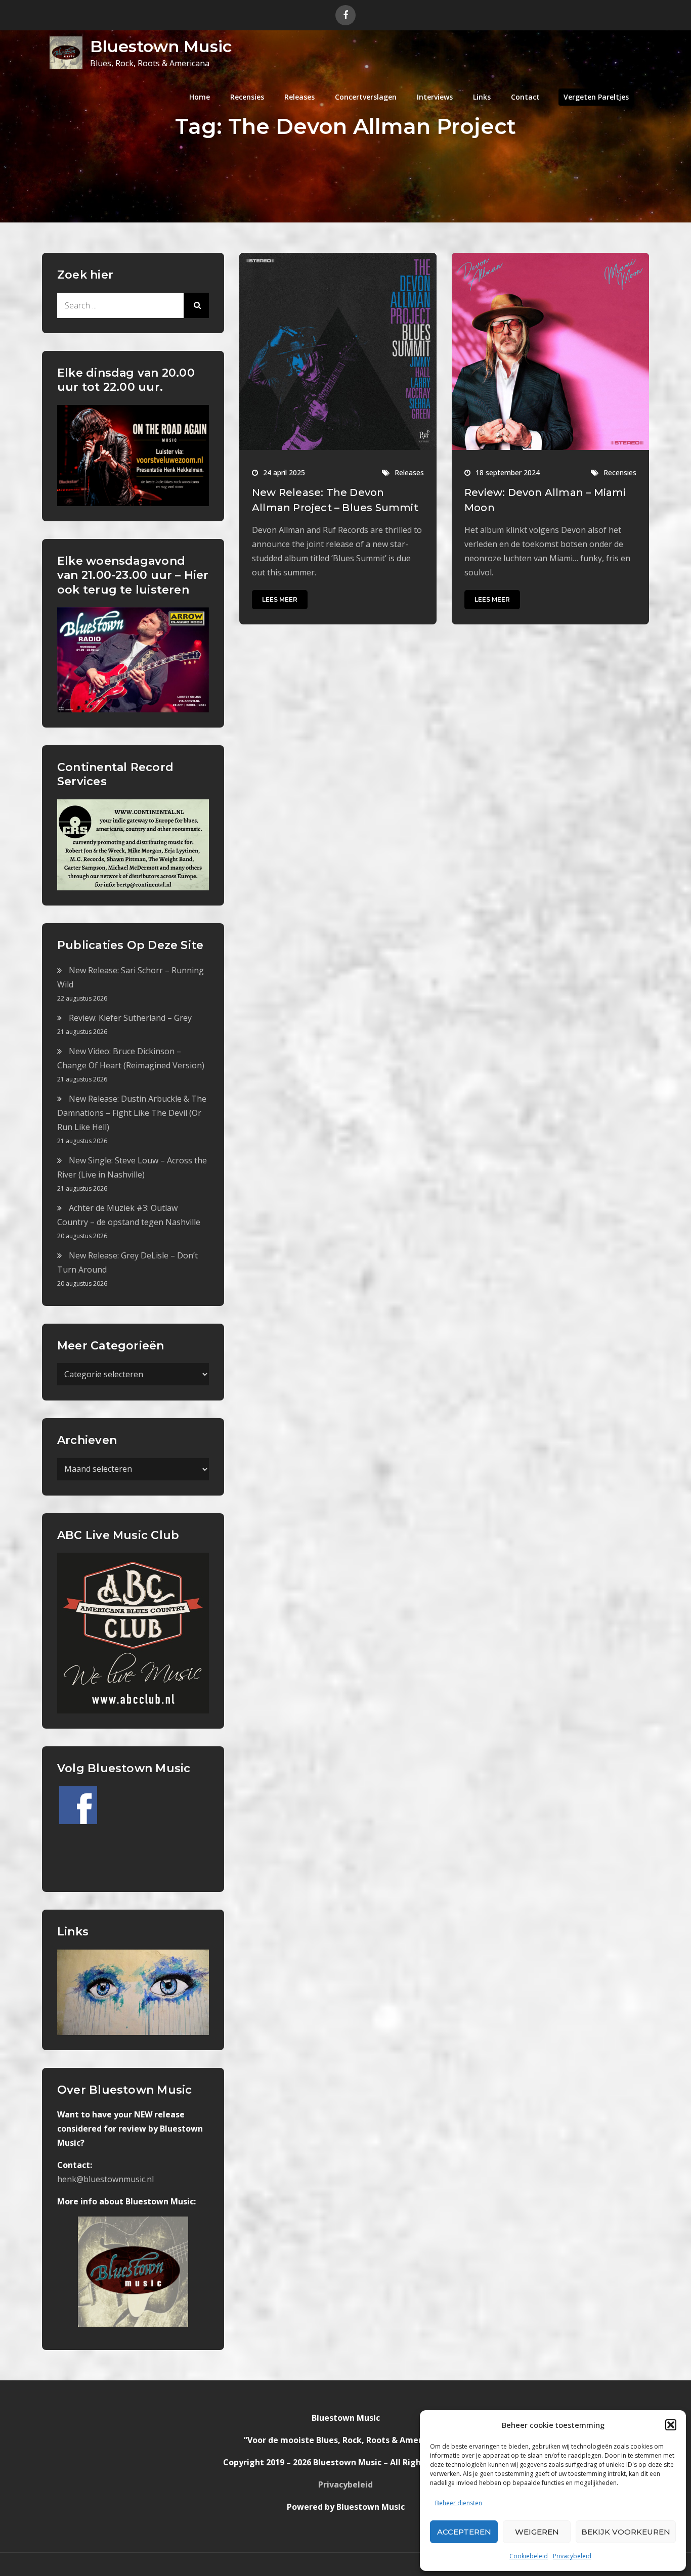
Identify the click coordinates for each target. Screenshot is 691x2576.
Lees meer (280, 599)
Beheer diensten (459, 2503)
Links (482, 97)
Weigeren (537, 2532)
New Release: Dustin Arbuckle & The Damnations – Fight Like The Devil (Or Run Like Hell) (132, 1113)
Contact (525, 97)
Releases (299, 97)
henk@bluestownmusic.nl (105, 2179)
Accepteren (464, 2532)
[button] (671, 2425)
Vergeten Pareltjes (596, 97)
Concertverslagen (366, 97)
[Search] (196, 305)
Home (200, 97)
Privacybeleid (572, 2556)
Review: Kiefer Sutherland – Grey (130, 1018)
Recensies (247, 97)
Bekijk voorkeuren (626, 2532)
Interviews (435, 97)
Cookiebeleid (529, 2556)
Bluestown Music (161, 46)
